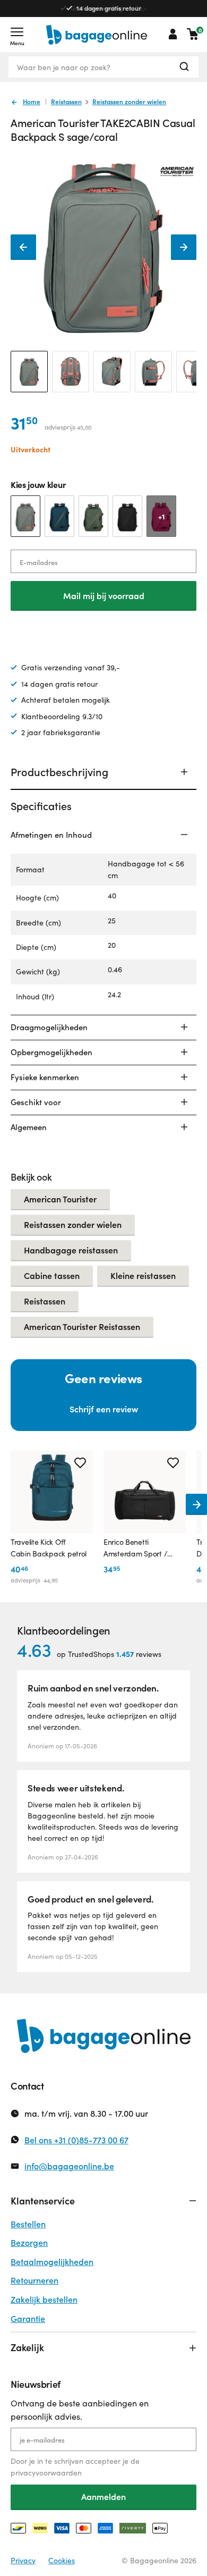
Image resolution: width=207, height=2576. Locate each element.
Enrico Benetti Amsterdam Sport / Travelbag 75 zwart (136, 1548)
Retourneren (34, 2280)
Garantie (28, 2318)
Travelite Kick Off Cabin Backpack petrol (49, 1548)
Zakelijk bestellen (44, 2299)
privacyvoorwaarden (46, 2473)
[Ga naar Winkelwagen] (193, 34)
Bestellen (28, 2224)
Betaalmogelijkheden (52, 2262)
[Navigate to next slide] (196, 1504)
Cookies (62, 2560)
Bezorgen (29, 2242)
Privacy (23, 2560)
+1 (162, 516)
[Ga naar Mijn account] (173, 34)
